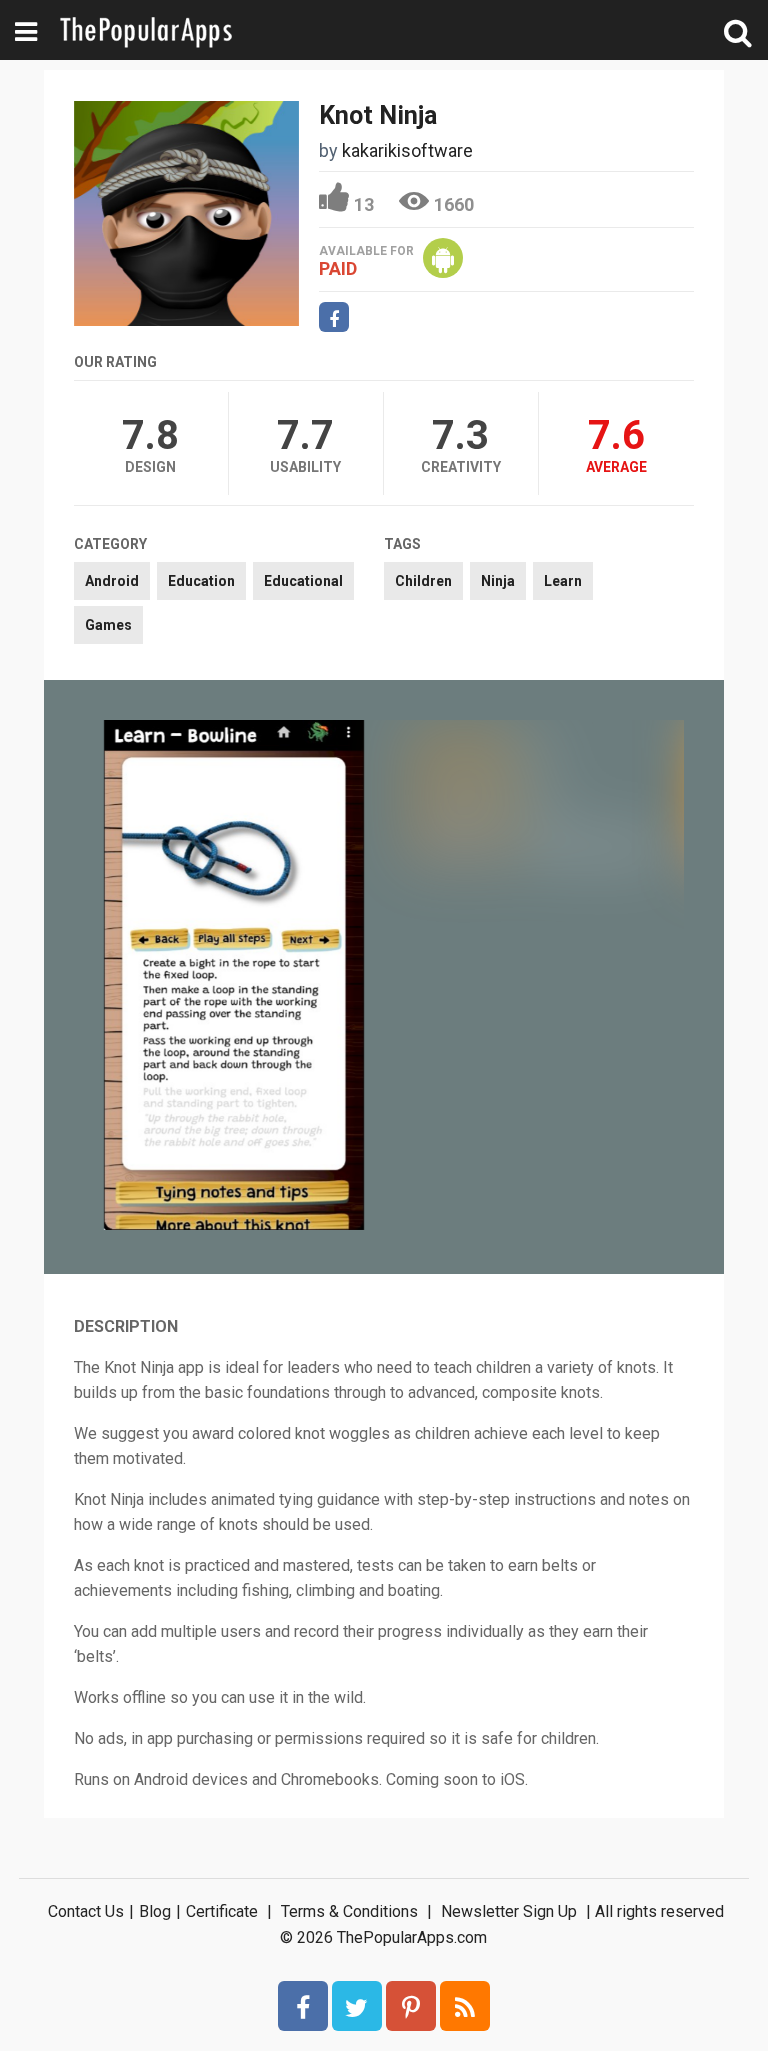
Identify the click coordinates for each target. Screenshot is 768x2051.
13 (364, 204)
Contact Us (86, 1911)
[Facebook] (303, 2006)
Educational (303, 581)
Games (108, 625)
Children (423, 581)
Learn (563, 581)
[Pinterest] (411, 2006)
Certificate (222, 1911)
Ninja (498, 581)
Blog (155, 1911)
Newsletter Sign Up (509, 1911)
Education (201, 581)
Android (112, 581)
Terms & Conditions (349, 1911)
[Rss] (465, 2006)
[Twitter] (357, 2006)
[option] (234, 977)
